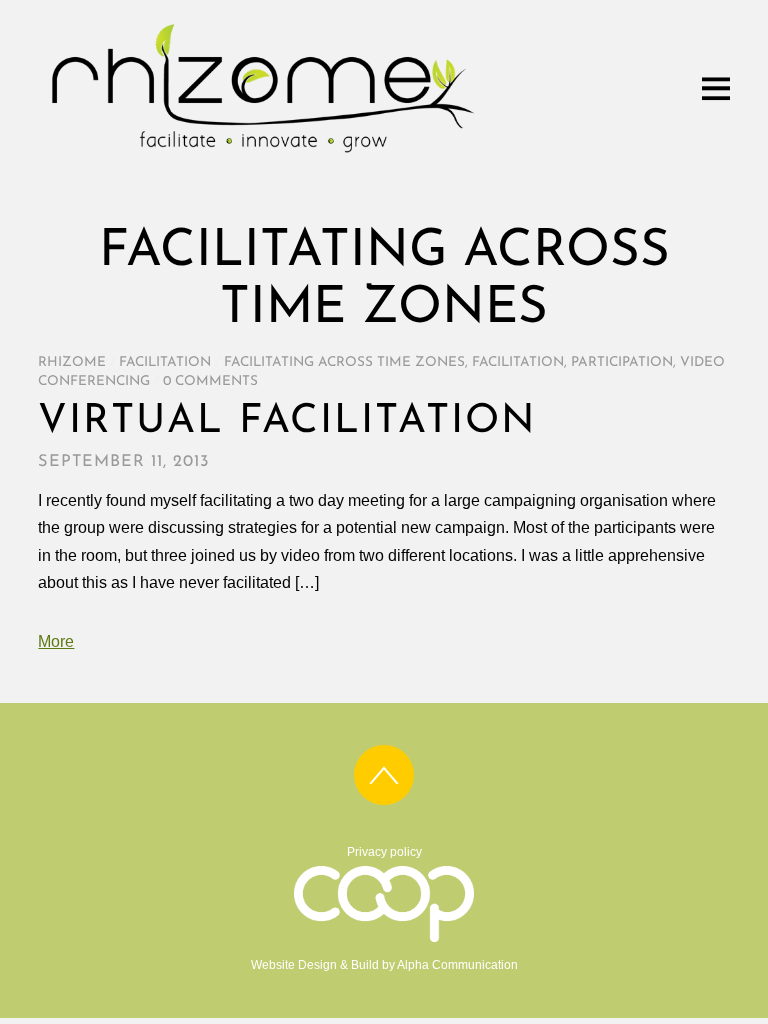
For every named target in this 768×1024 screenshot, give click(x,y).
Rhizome (72, 362)
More (56, 641)
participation (622, 362)
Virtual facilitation (287, 422)
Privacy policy (384, 852)
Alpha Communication (457, 965)
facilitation (518, 362)
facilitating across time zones (344, 362)
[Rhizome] (263, 155)
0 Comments (210, 381)
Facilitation (165, 362)
